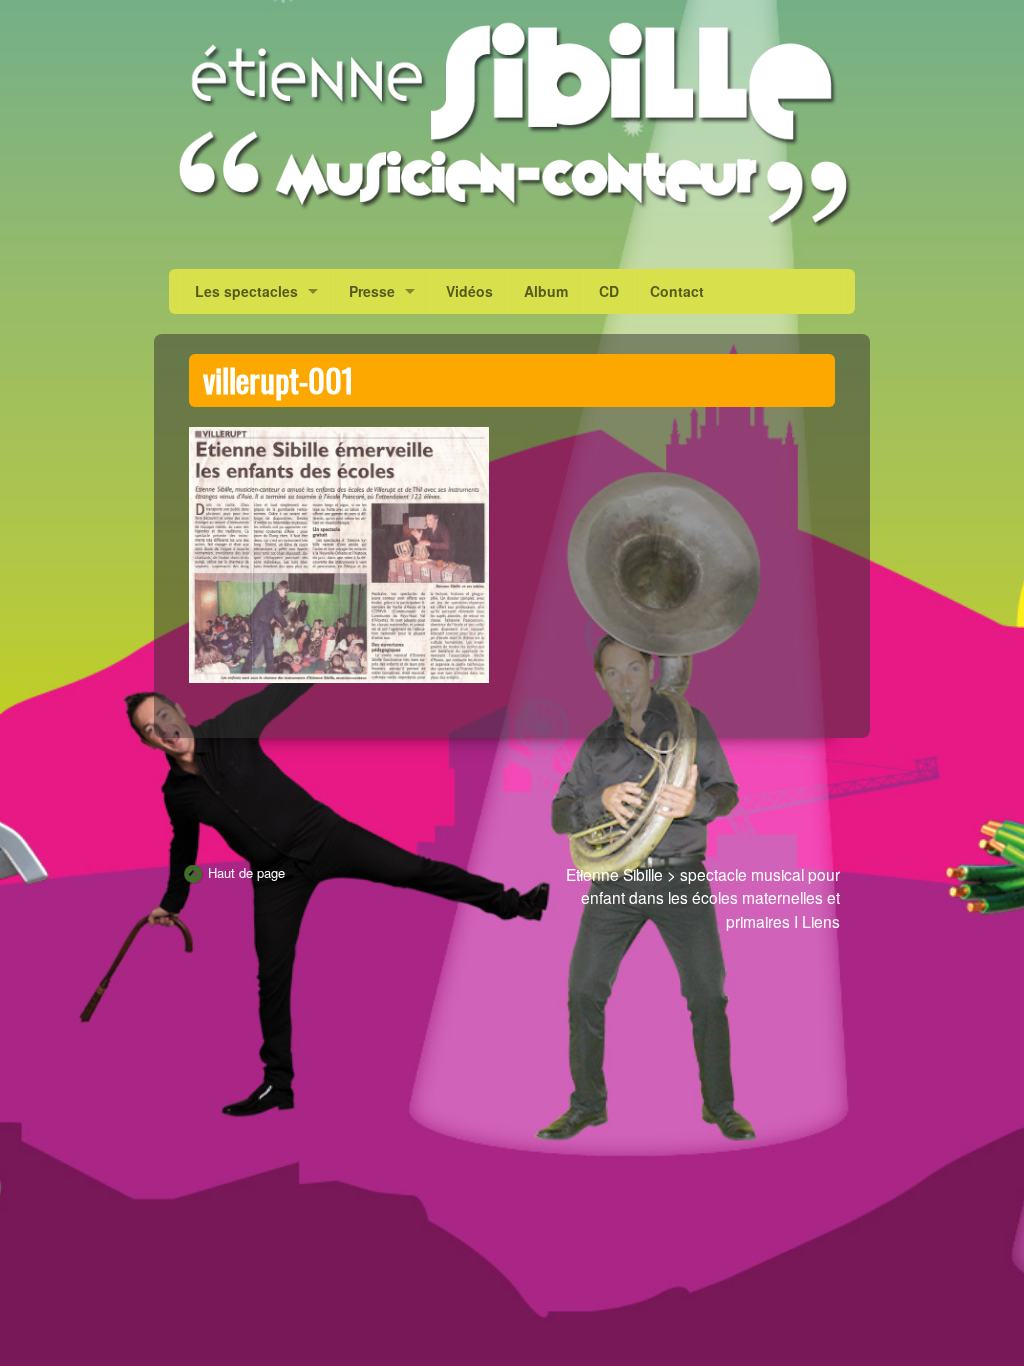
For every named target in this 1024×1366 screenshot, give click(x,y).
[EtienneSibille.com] (512, 123)
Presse (372, 291)
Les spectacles (246, 291)
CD (609, 291)
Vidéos (469, 291)
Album (546, 291)
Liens (821, 921)
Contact (677, 291)
